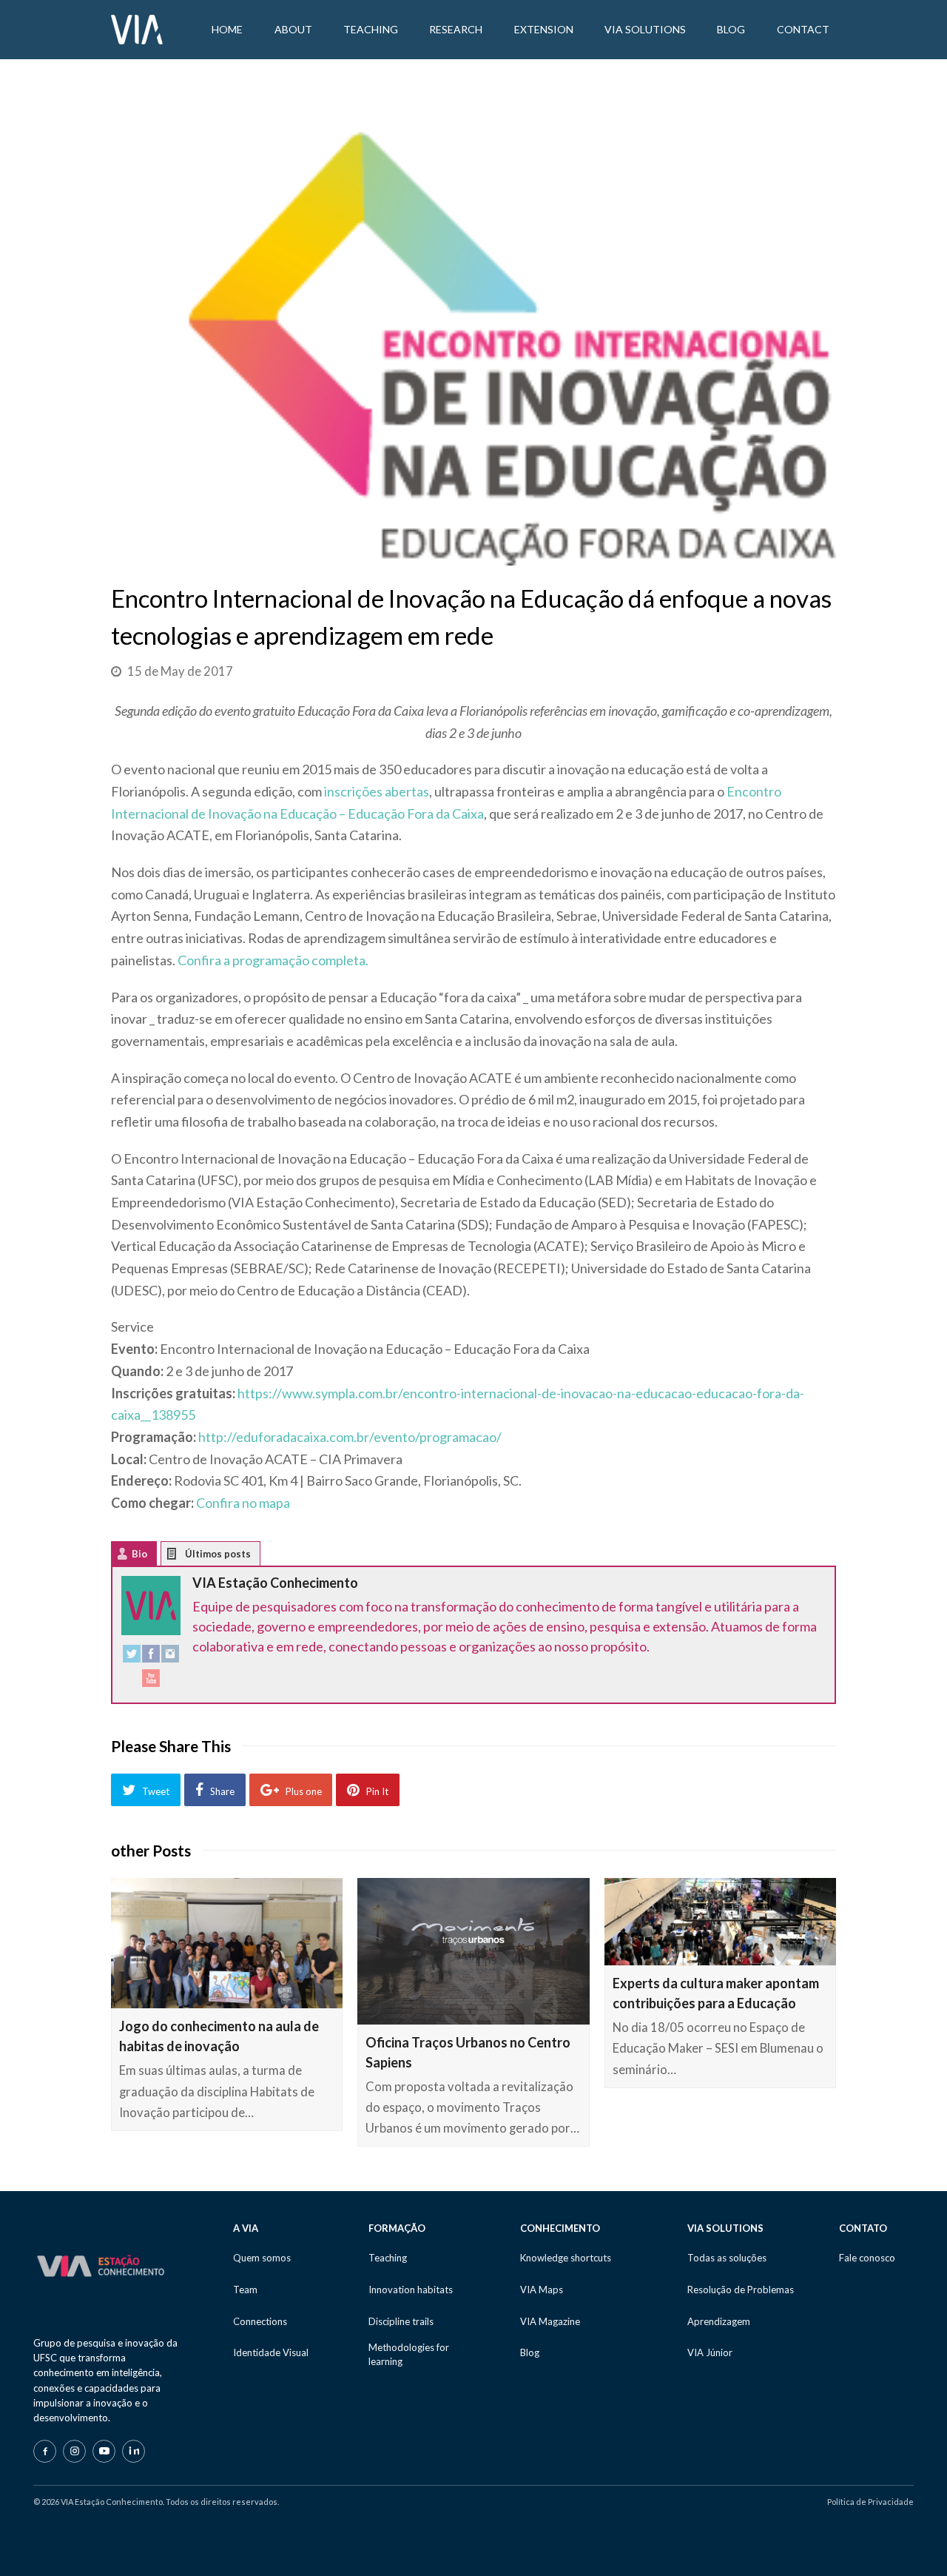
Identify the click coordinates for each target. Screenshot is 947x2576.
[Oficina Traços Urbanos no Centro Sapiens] (473, 1951)
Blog (530, 2352)
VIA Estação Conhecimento (275, 1583)
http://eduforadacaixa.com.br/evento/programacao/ (350, 1437)
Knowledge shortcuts (566, 2258)
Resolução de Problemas (741, 2290)
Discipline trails (401, 2321)
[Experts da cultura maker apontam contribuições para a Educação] (720, 1922)
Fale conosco (867, 2258)
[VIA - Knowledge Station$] (137, 28)
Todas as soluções (727, 2258)
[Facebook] (151, 1657)
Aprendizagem (719, 2321)
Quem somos (262, 2258)
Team (245, 2290)
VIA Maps (542, 2290)
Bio (139, 1554)
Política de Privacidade (870, 2502)
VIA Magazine (550, 2321)
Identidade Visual (271, 2352)
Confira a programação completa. (273, 960)
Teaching (388, 2258)
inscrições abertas (377, 791)
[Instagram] (170, 1657)
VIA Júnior (710, 2352)
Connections (260, 2321)
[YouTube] (151, 1681)
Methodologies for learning (409, 2354)
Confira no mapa (243, 1503)
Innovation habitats (411, 2290)
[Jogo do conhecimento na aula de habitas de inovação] (227, 1943)
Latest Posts (183, 1557)
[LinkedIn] (134, 2451)
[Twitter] (132, 1657)
